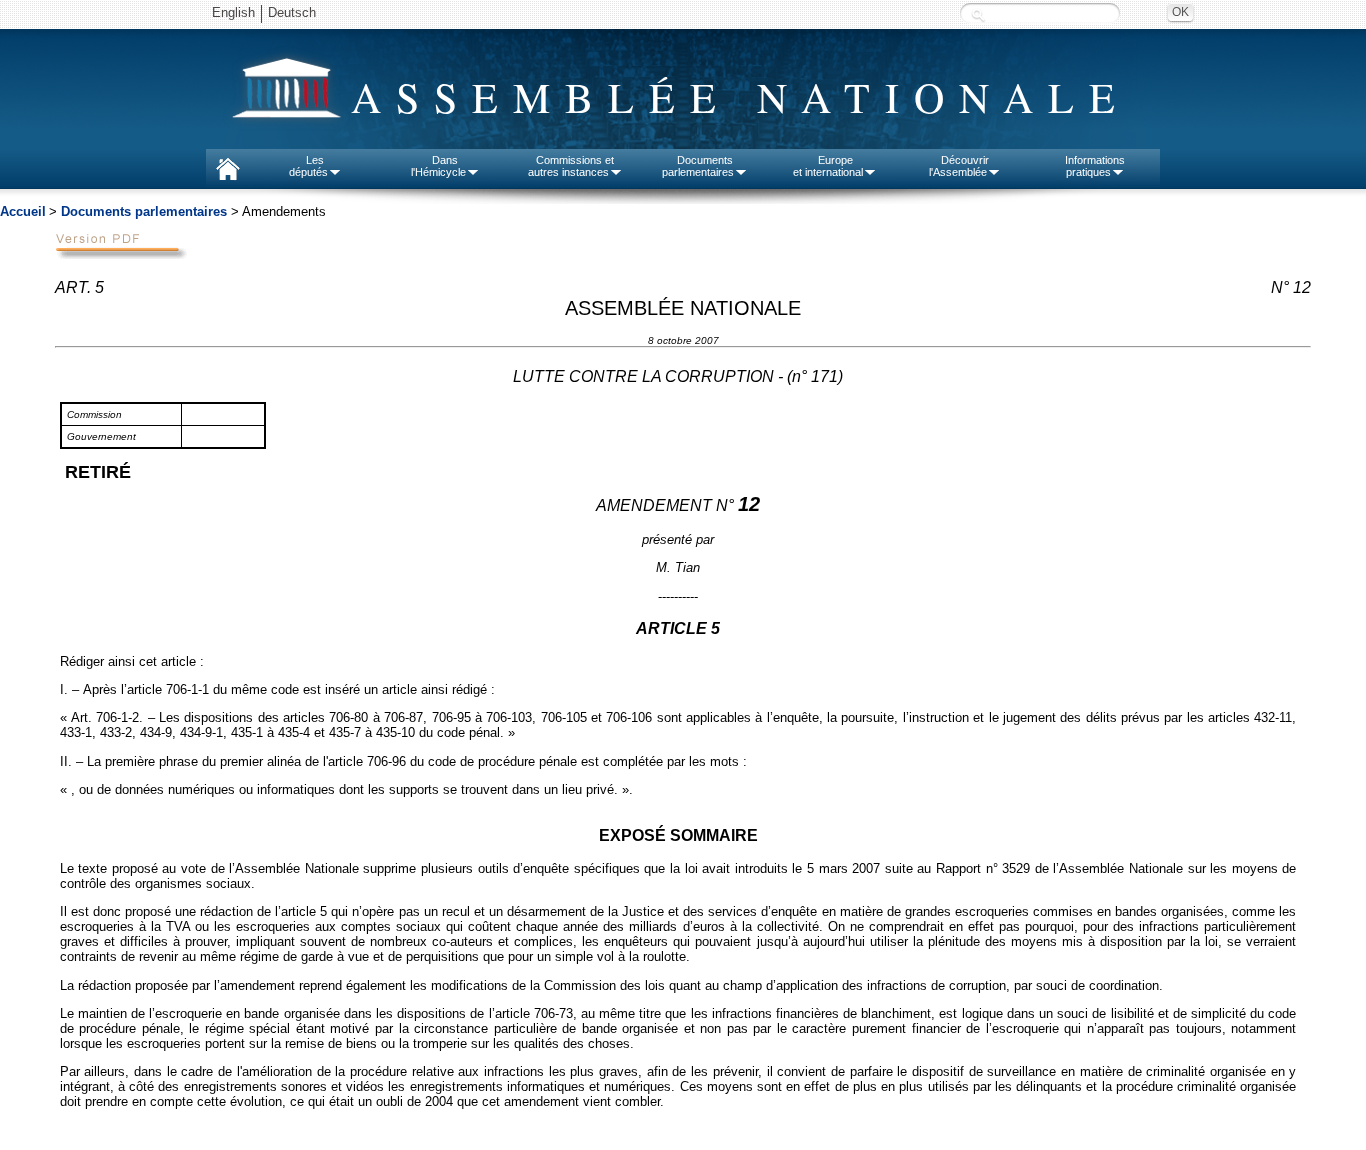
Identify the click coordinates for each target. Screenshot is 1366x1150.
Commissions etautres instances (571, 166)
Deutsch (292, 12)
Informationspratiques (1095, 166)
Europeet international (828, 166)
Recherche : (978, 14)
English (233, 12)
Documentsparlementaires (698, 166)
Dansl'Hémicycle (438, 166)
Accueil (23, 211)
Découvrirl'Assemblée (959, 166)
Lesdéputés (308, 166)
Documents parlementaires (144, 211)
